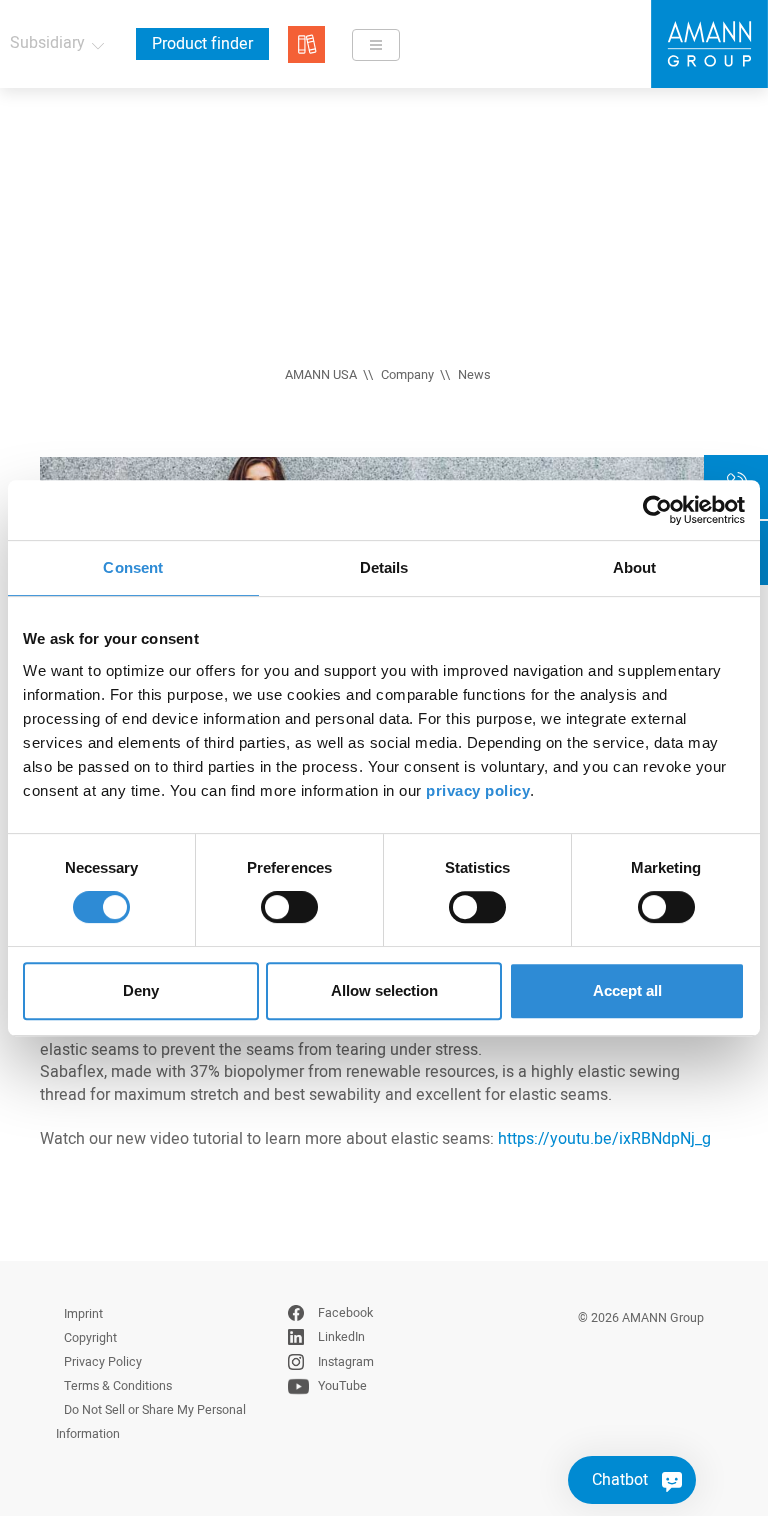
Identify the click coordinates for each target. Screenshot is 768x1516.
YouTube (342, 1386)
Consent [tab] (133, 567)
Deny (141, 990)
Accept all (627, 990)
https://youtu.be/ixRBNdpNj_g (606, 1139)
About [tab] (635, 567)
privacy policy (478, 790)
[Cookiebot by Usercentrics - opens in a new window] (657, 510)
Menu (376, 45)
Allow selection (384, 990)
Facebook (345, 1313)
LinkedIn (341, 1337)
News (474, 375)
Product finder (202, 44)
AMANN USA (321, 375)
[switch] (289, 907)
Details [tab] (384, 567)
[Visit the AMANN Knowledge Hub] (306, 44)
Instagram (346, 1362)
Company (407, 375)
